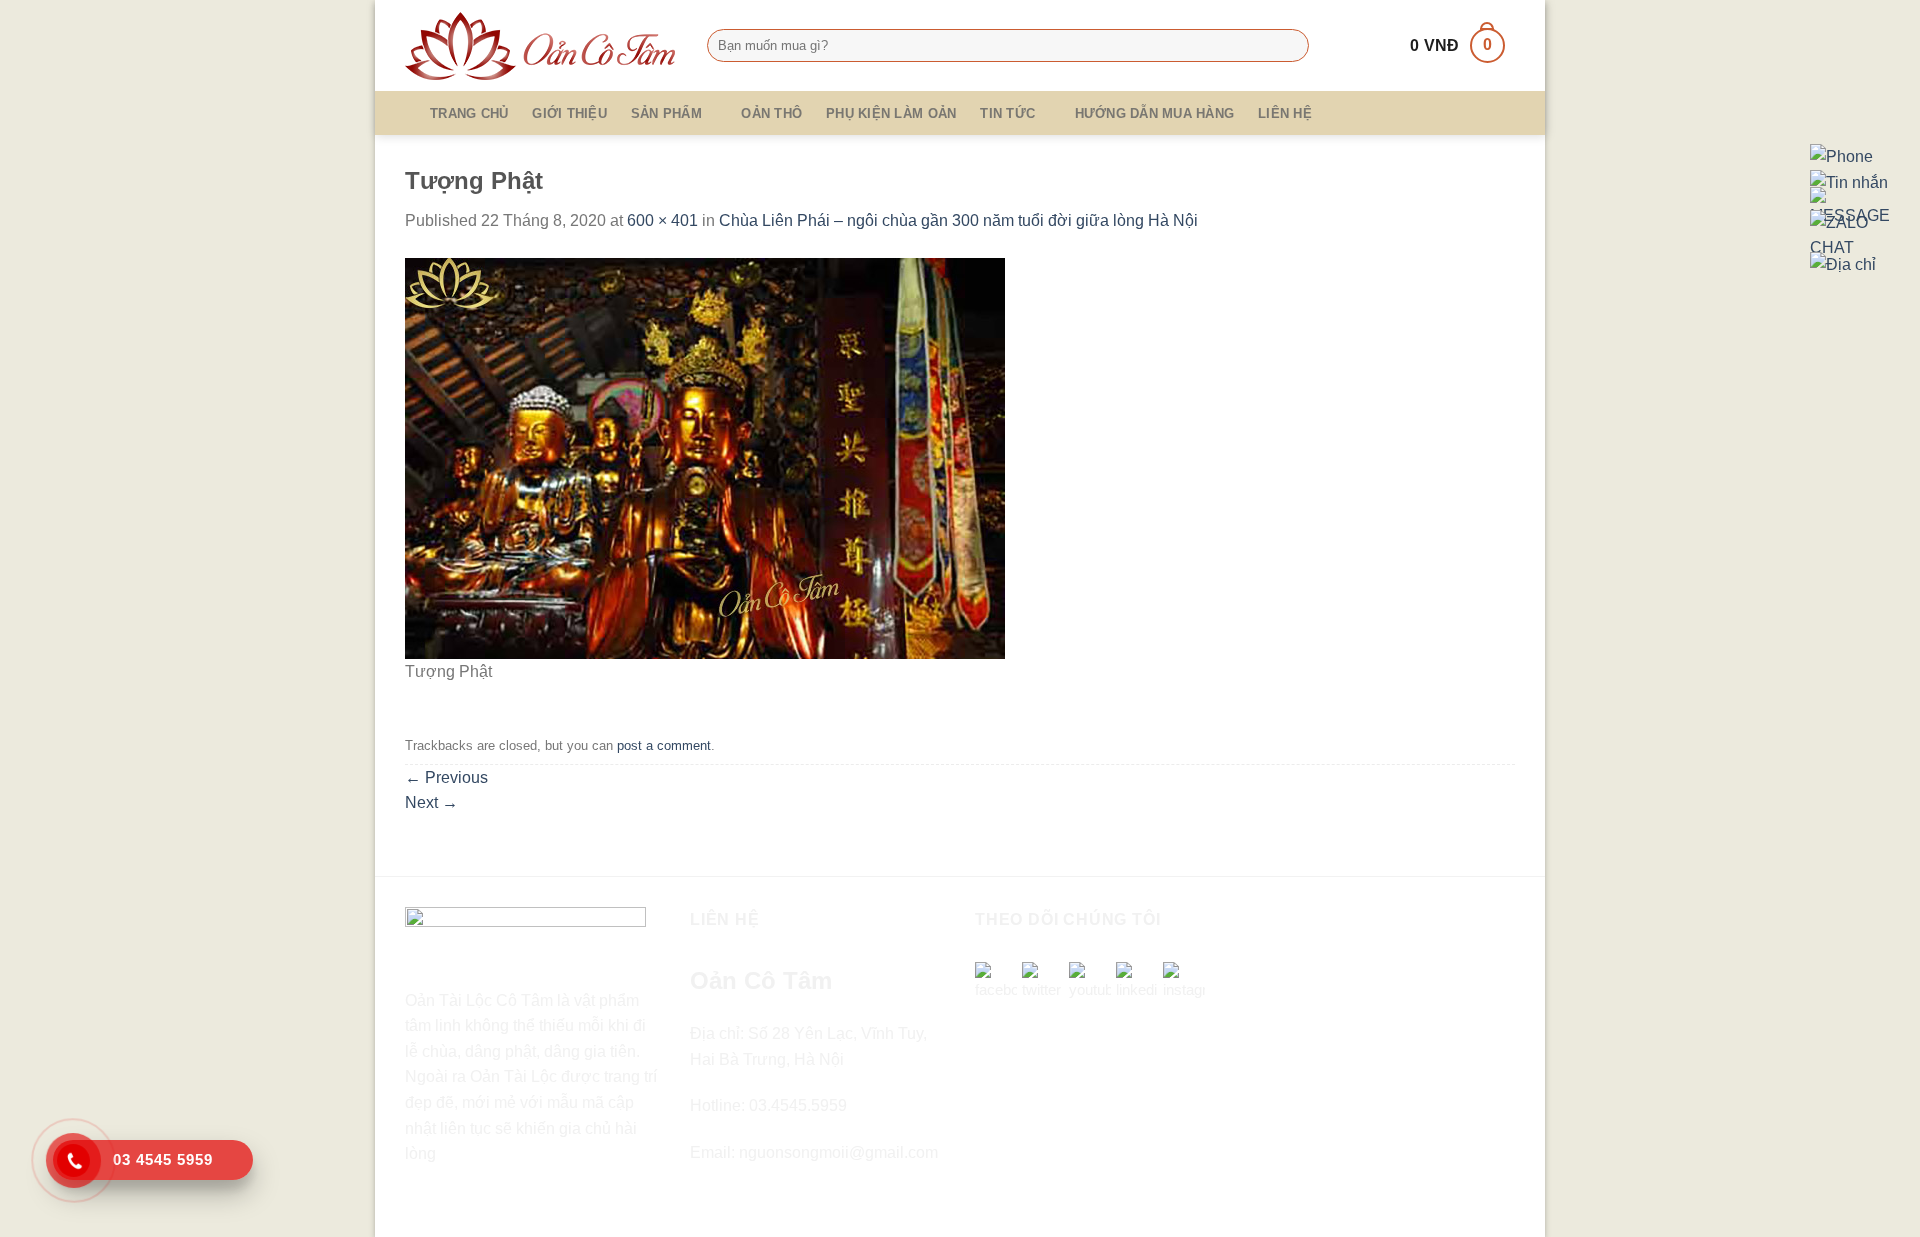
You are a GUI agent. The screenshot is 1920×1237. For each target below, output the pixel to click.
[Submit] (1289, 46)
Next (431, 802)
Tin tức (1007, 113)
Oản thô (771, 113)
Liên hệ (1285, 113)
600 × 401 (662, 220)
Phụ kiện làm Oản (891, 113)
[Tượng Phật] (705, 457)
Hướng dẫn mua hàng (1155, 113)
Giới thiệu (569, 113)
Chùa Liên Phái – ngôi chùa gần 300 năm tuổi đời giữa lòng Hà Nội (958, 220)
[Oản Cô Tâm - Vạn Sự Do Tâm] (541, 46)
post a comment (664, 745)
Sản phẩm (666, 113)
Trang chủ (469, 113)
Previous (446, 777)
